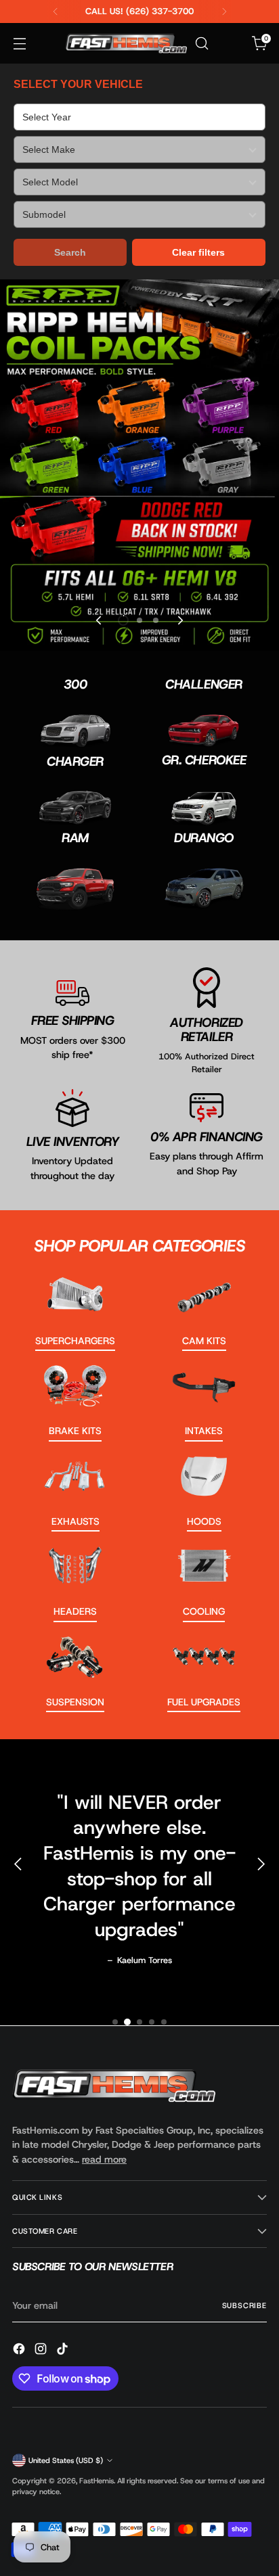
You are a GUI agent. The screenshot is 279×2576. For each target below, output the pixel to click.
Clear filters (198, 252)
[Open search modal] (201, 44)
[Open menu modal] (19, 44)
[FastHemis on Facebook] (20, 2351)
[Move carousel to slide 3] (156, 620)
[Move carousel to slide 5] (164, 2022)
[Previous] (56, 11)
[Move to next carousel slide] (179, 620)
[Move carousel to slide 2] (139, 620)
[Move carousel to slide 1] (115, 2022)
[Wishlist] (231, 44)
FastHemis (96, 2481)
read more (104, 2159)
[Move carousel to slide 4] (152, 2022)
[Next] (224, 11)
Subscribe (245, 2305)
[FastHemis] (126, 43)
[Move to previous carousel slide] (100, 620)
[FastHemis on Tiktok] (64, 2351)
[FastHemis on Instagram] (42, 2351)
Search (70, 252)
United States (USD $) (66, 2460)
